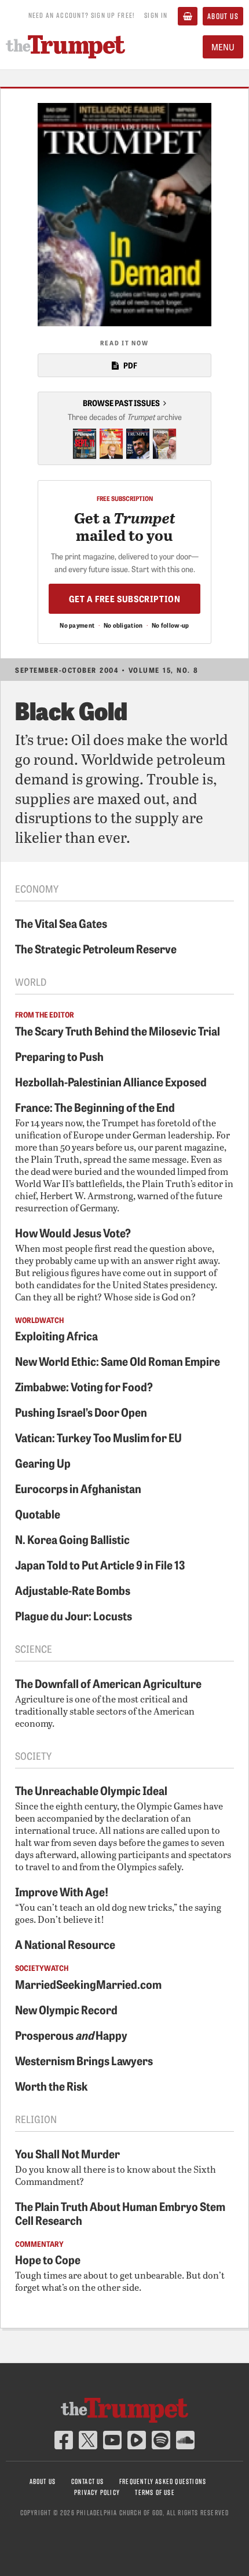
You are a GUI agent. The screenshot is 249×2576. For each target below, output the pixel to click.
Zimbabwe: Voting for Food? (84, 1386)
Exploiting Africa (56, 1335)
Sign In (156, 15)
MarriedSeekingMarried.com (88, 1984)
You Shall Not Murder (67, 2153)
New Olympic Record (66, 2009)
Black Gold (71, 710)
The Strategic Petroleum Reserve (96, 948)
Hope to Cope (48, 2259)
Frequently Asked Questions (163, 2481)
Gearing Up (43, 1462)
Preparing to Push (59, 1056)
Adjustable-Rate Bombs (73, 1590)
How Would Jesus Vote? (73, 1232)
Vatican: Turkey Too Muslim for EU (98, 1437)
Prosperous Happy (71, 2035)
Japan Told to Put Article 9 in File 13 (100, 1564)
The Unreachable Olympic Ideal (91, 1790)
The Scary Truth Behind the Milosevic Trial (118, 1030)
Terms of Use (155, 2492)
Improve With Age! (62, 1891)
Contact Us (88, 2481)
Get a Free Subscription (125, 598)
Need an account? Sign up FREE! (82, 15)
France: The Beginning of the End (95, 1107)
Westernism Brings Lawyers (84, 2060)
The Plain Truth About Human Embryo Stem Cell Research (120, 2213)
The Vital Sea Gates (61, 923)
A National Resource (65, 1944)
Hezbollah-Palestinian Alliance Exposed (111, 1081)
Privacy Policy (97, 2492)
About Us (223, 16)
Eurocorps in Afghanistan (78, 1488)
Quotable (38, 1513)
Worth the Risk (52, 2085)
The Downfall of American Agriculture (108, 1683)
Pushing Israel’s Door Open (81, 1412)
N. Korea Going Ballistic (72, 1539)
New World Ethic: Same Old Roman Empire (118, 1361)
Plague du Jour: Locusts (74, 1615)
